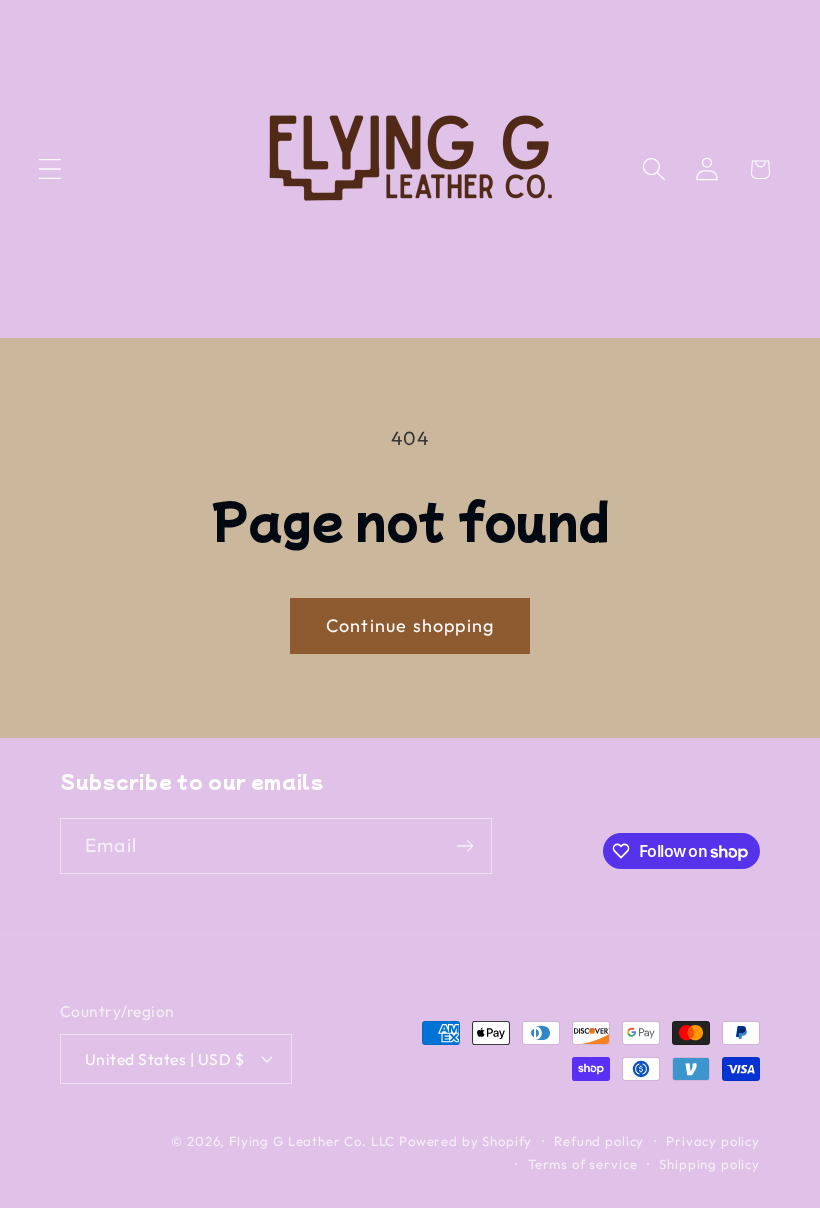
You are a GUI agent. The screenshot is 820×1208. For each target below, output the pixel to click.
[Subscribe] (464, 846)
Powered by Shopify (465, 1141)
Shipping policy (709, 1164)
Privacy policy (713, 1141)
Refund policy (599, 1141)
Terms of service (582, 1164)
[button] (50, 169)
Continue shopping (410, 625)
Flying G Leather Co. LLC (312, 1141)
